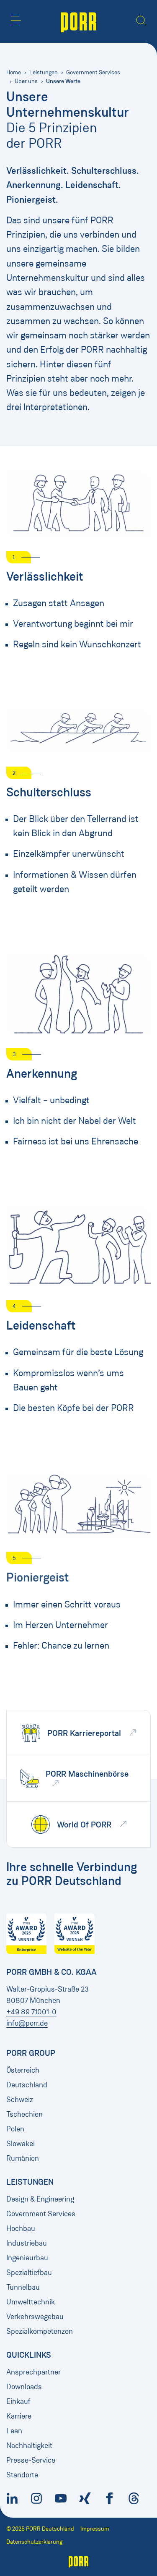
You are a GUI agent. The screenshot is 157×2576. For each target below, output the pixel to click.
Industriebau (27, 2243)
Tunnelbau (23, 2287)
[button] (16, 21)
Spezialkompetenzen (40, 2331)
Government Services (93, 72)
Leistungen (44, 72)
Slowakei (21, 2144)
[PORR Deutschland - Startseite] (78, 21)
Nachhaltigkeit (29, 2445)
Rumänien (23, 2158)
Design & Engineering (40, 2199)
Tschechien (24, 2114)
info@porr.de (27, 2023)
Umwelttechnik (31, 2302)
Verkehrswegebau (35, 2317)
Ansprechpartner (33, 2372)
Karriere (19, 2416)
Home (14, 72)
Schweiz (20, 2100)
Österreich (23, 2070)
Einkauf (18, 2401)
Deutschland (27, 2085)
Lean (14, 2431)
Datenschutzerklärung (34, 2542)
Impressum (95, 2529)
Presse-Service (31, 2460)
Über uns (26, 81)
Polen (15, 2129)
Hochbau (21, 2228)
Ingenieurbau (27, 2258)
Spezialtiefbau (29, 2272)
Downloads (24, 2387)
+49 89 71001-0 (31, 2012)
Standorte (22, 2475)
